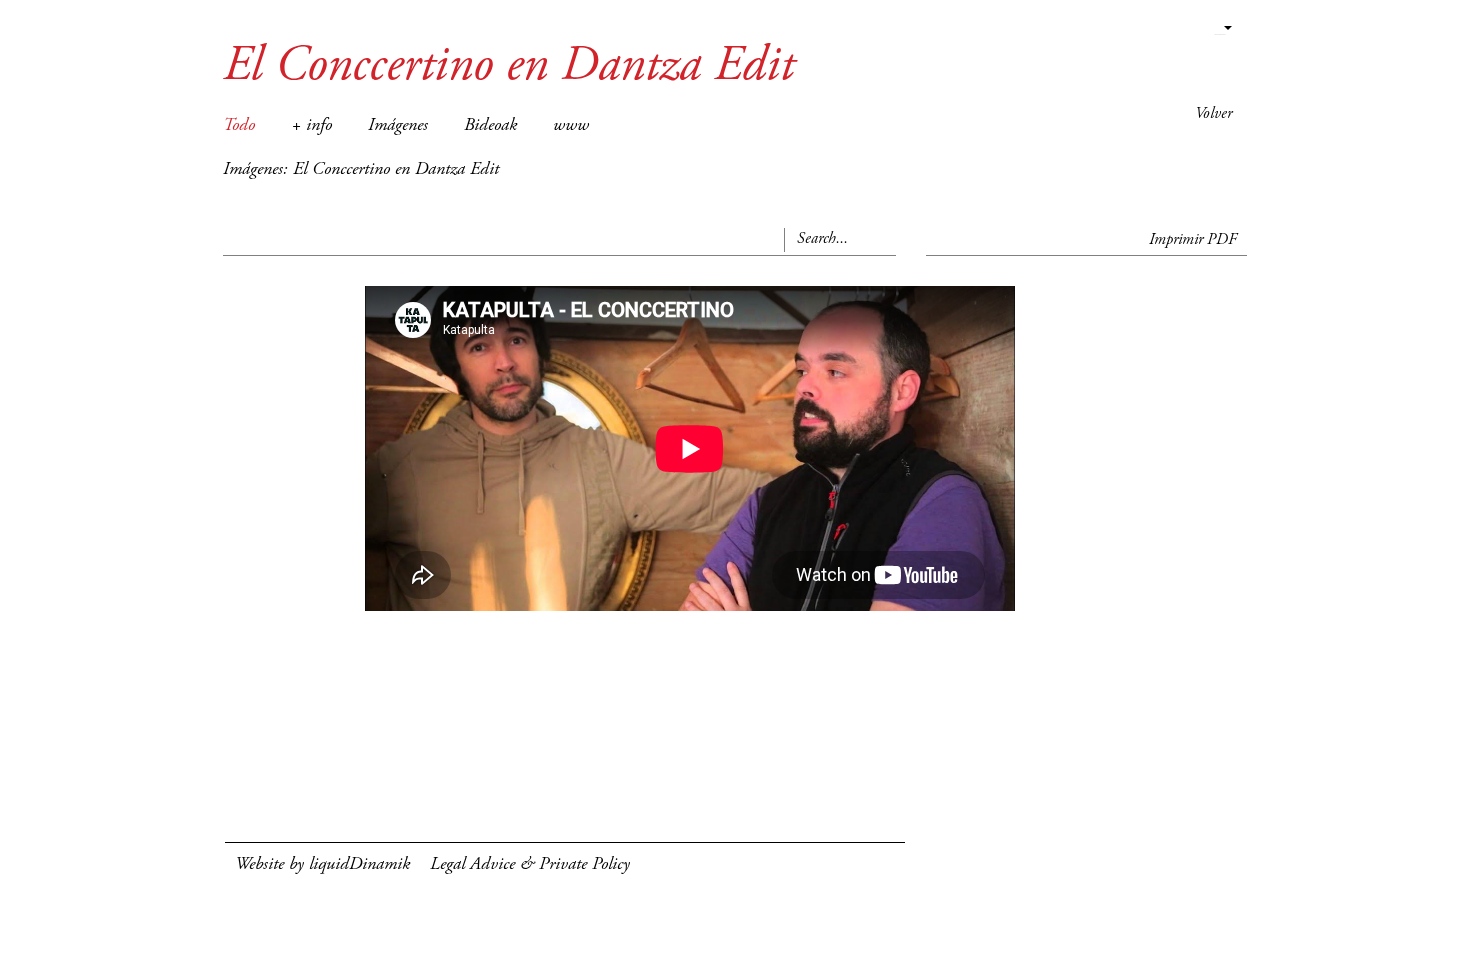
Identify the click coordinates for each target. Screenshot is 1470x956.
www (571, 126)
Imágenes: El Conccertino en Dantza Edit (361, 170)
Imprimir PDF (1193, 240)
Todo (239, 126)
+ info (311, 126)
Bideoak (490, 126)
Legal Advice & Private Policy (530, 865)
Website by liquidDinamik (322, 865)
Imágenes (398, 126)
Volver (1213, 114)
